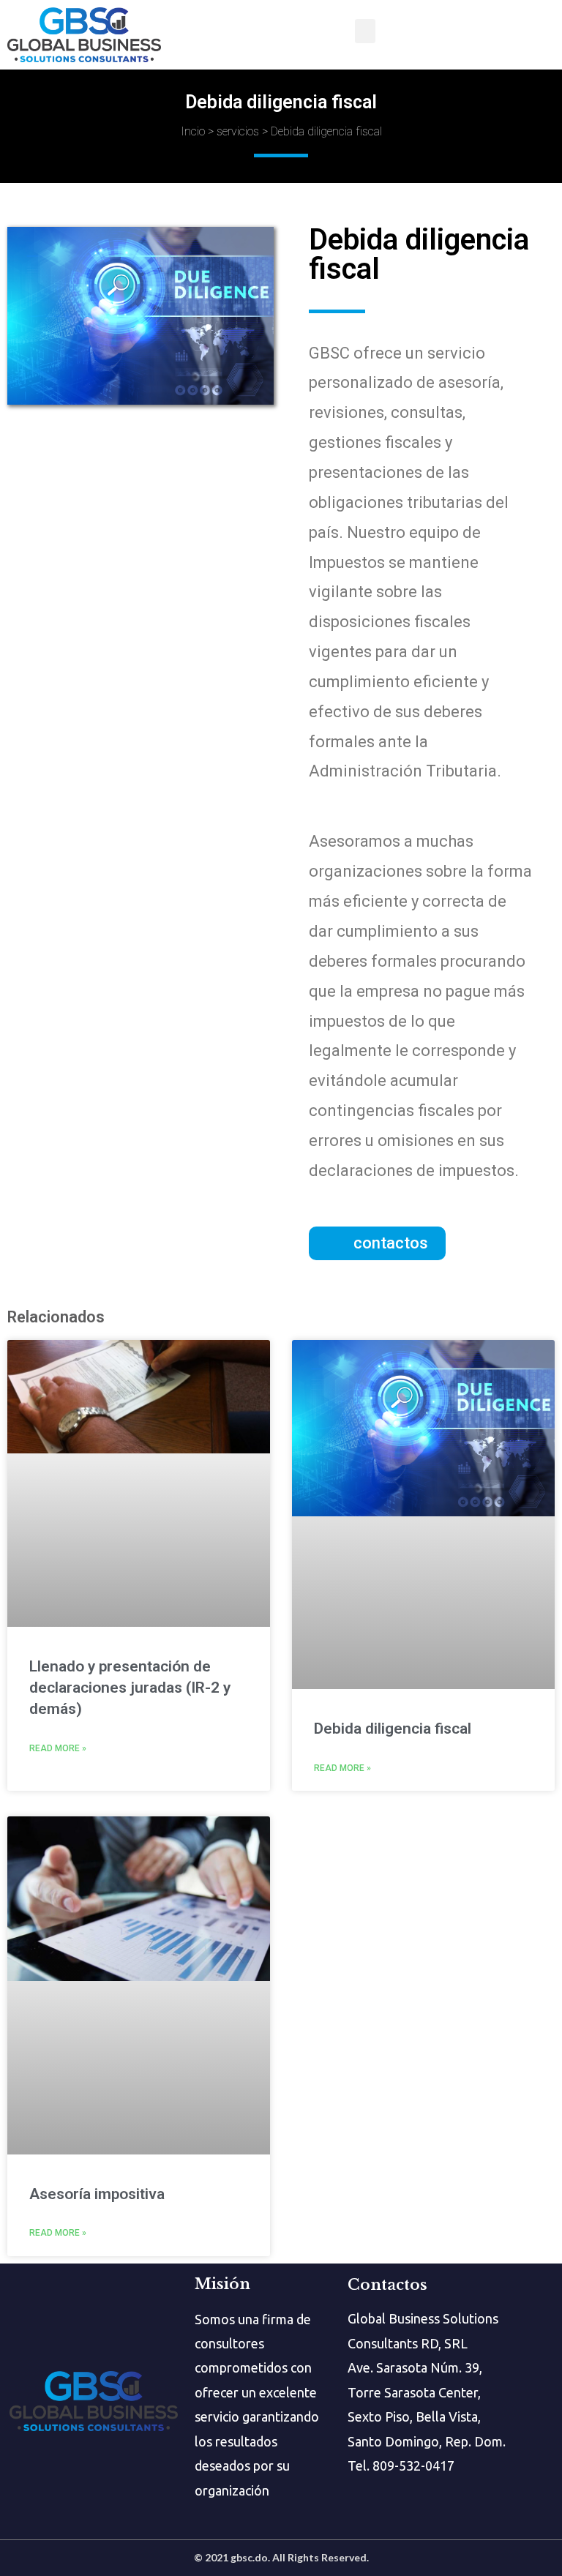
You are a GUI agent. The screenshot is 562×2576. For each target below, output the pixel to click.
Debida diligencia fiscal (393, 1729)
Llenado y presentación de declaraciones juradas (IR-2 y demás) (130, 1688)
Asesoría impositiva (97, 2194)
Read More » (58, 1748)
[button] (377, 1243)
